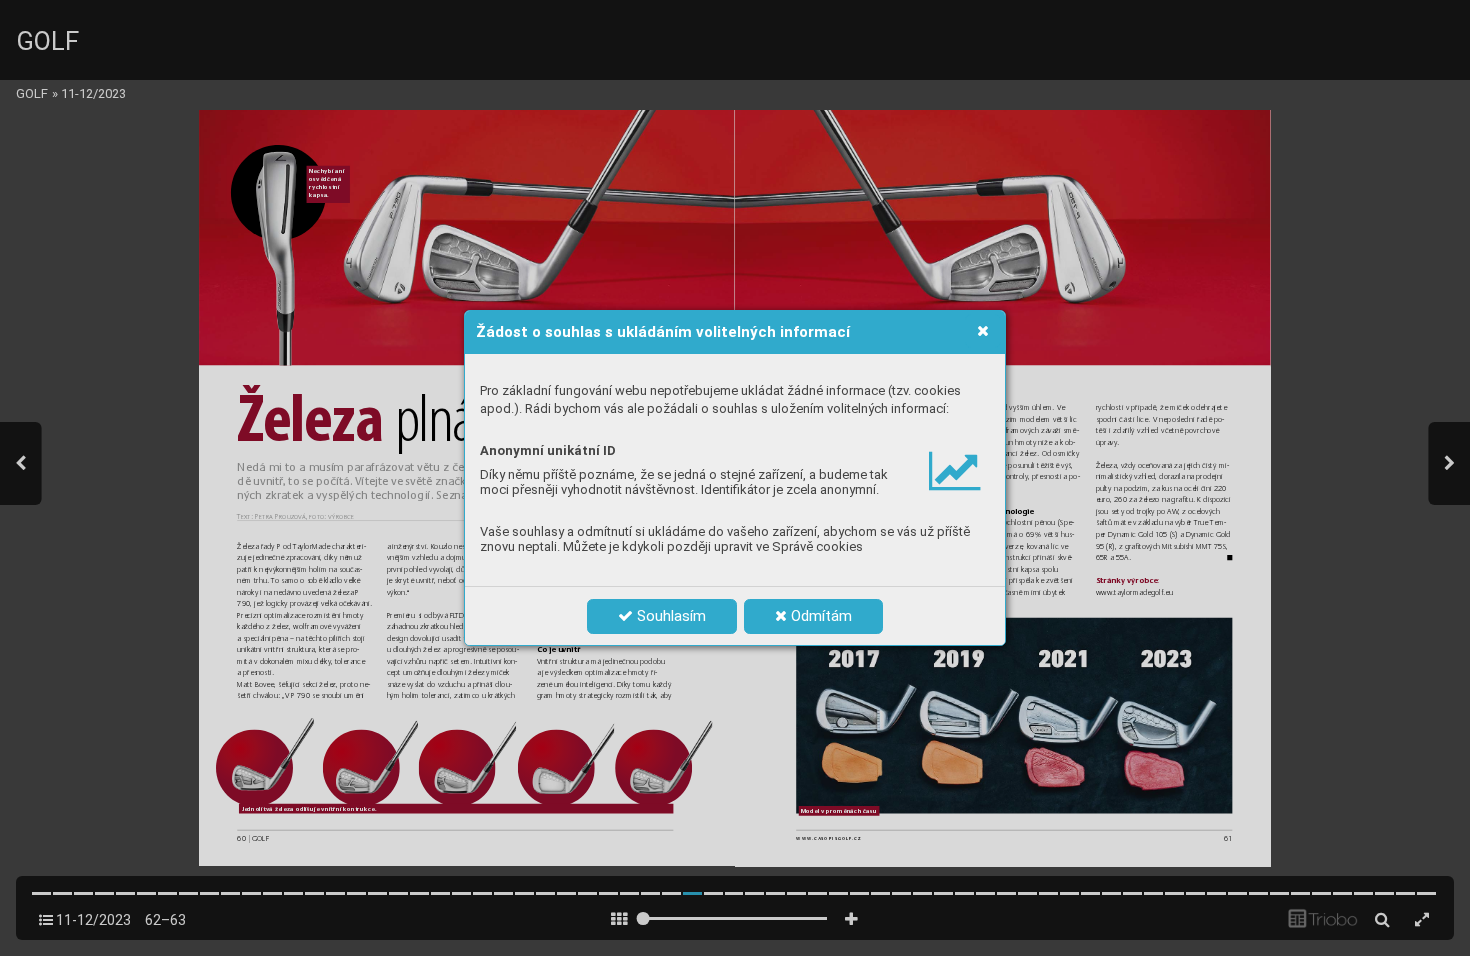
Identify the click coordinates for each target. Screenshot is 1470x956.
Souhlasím (669, 616)
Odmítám (819, 616)
